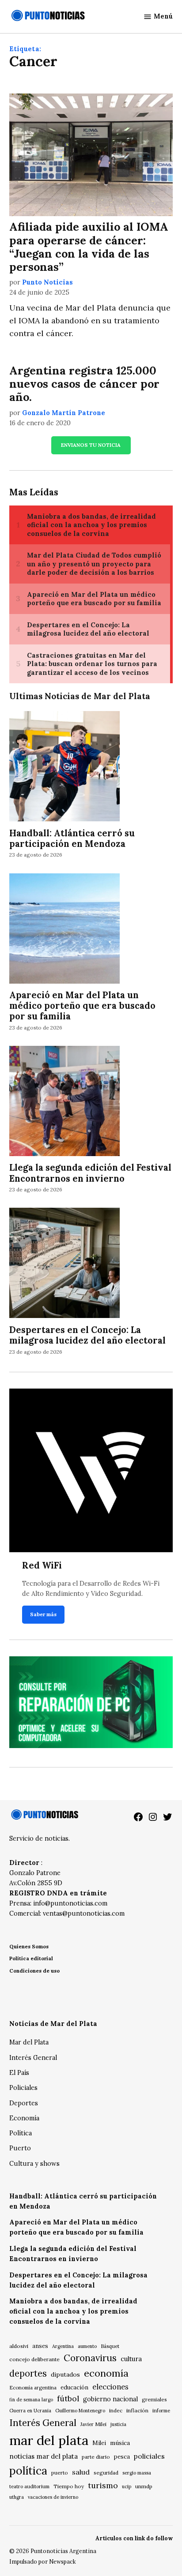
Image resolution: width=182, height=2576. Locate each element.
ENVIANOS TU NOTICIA (91, 445)
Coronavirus (90, 2358)
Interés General (33, 2058)
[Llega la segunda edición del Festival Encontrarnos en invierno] (64, 1102)
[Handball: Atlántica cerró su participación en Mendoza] (64, 768)
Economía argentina (33, 2388)
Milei (99, 2443)
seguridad (106, 2473)
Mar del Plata (29, 2042)
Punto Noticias (47, 282)
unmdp (144, 2486)
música (120, 2443)
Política (21, 2133)
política (28, 2471)
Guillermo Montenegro (80, 2411)
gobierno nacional (110, 2399)
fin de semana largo (31, 2400)
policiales (149, 2456)
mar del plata (49, 2440)
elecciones (110, 2387)
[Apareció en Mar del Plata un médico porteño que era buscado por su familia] (64, 929)
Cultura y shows (34, 2164)
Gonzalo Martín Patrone (64, 413)
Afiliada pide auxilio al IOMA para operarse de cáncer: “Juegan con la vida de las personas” (89, 247)
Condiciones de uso (34, 1971)
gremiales (154, 2399)
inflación (137, 2410)
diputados (65, 2374)
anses (40, 2346)
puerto (60, 2473)
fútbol (68, 2398)
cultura (131, 2359)
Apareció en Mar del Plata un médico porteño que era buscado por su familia (82, 1006)
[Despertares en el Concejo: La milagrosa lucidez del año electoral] (64, 1264)
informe (161, 2411)
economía (106, 2373)
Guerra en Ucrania (30, 2411)
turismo (103, 2485)
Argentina (63, 2346)
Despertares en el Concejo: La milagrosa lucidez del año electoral (87, 1335)
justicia (118, 2424)
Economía (24, 2118)
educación (74, 2387)
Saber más (43, 1614)
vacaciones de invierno (53, 2497)
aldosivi (19, 2346)
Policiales (23, 2088)
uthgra (17, 2497)
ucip (127, 2486)
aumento (87, 2346)
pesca (122, 2457)
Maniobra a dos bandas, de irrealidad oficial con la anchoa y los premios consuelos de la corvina (73, 2311)
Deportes (24, 2103)
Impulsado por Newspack (43, 2561)
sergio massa (137, 2473)
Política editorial (31, 1958)
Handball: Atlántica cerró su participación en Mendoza (72, 839)
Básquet (110, 2346)
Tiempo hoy (69, 2486)
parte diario (96, 2457)
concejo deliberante (34, 2359)
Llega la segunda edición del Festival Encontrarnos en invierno (90, 1173)
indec (116, 2410)
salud (81, 2472)
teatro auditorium (29, 2486)
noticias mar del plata (44, 2456)
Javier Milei (93, 2424)
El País (19, 2073)
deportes (28, 2374)
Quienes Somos (29, 1946)
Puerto (20, 2148)
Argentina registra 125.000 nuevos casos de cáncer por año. (84, 384)
